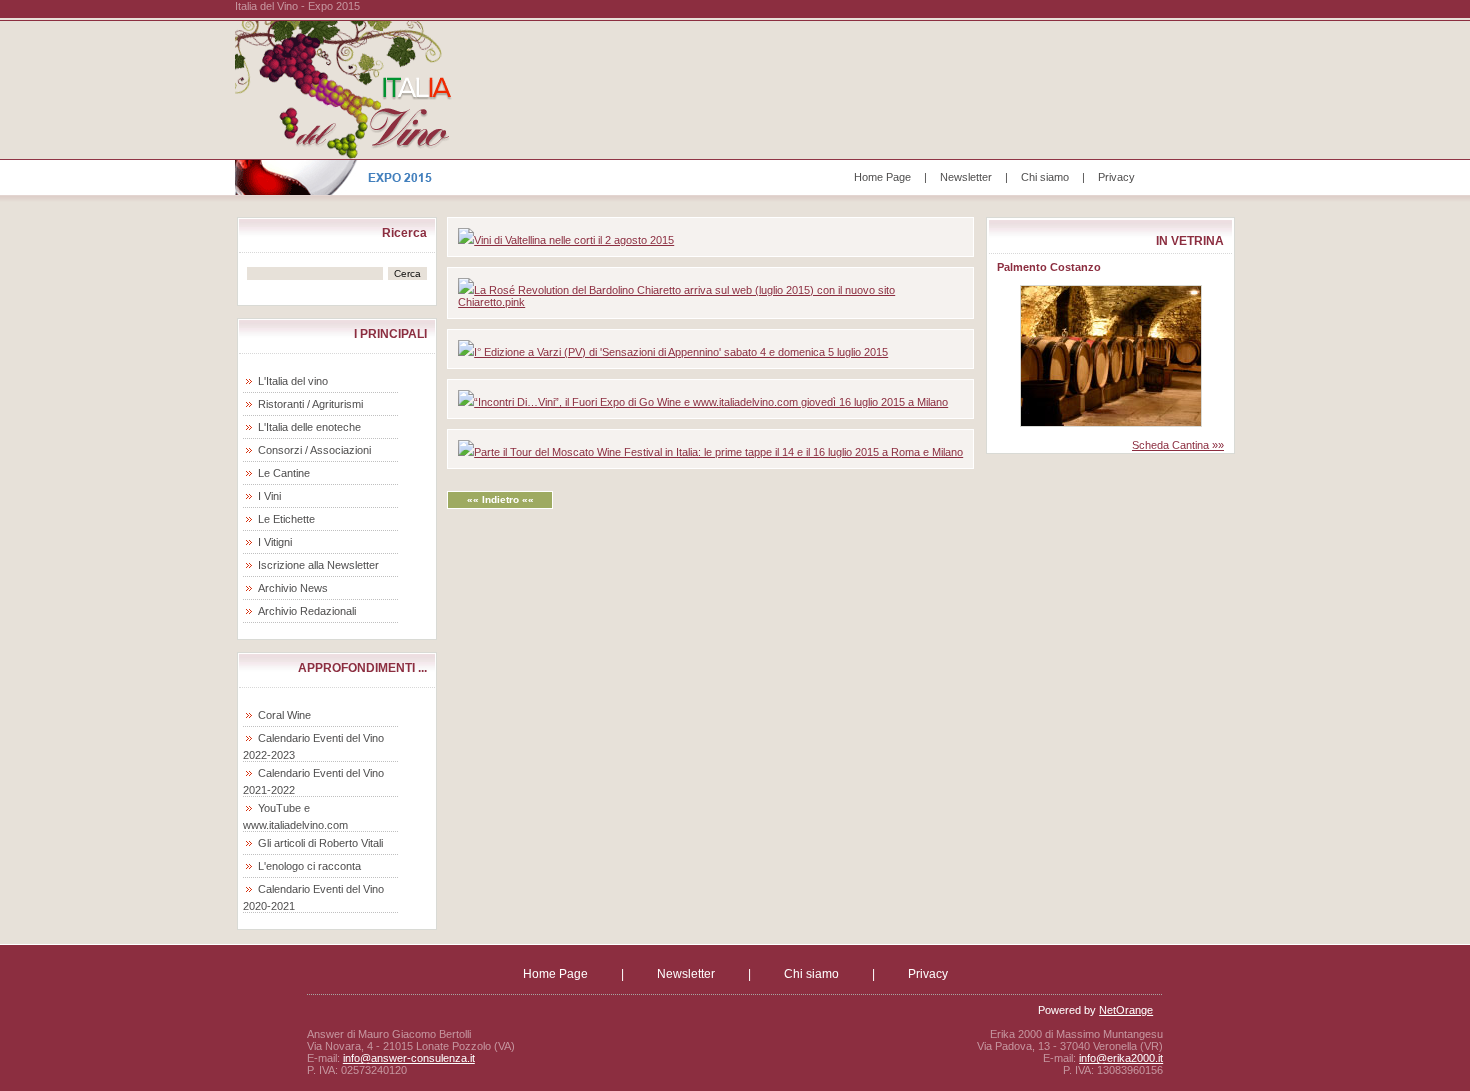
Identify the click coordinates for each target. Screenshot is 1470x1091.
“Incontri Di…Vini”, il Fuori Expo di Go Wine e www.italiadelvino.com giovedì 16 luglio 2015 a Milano (711, 402)
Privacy (1116, 177)
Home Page (882, 177)
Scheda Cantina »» (1178, 445)
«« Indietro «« (500, 499)
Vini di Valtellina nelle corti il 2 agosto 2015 (574, 240)
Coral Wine (284, 715)
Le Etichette (286, 519)
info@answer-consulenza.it (409, 1058)
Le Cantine (284, 473)
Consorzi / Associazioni (314, 450)
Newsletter (966, 177)
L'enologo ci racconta (309, 866)
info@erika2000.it (1121, 1058)
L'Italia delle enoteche (309, 427)
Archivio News (293, 588)
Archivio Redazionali (307, 611)
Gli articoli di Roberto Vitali (320, 843)
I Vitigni (275, 542)
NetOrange (1126, 1010)
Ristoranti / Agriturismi (310, 404)
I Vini (269, 496)
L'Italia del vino (293, 381)
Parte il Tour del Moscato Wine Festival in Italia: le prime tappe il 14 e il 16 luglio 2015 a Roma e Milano (718, 452)
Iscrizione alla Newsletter (318, 565)
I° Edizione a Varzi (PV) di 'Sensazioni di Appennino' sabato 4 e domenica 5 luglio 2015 (681, 352)
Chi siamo (1045, 177)
